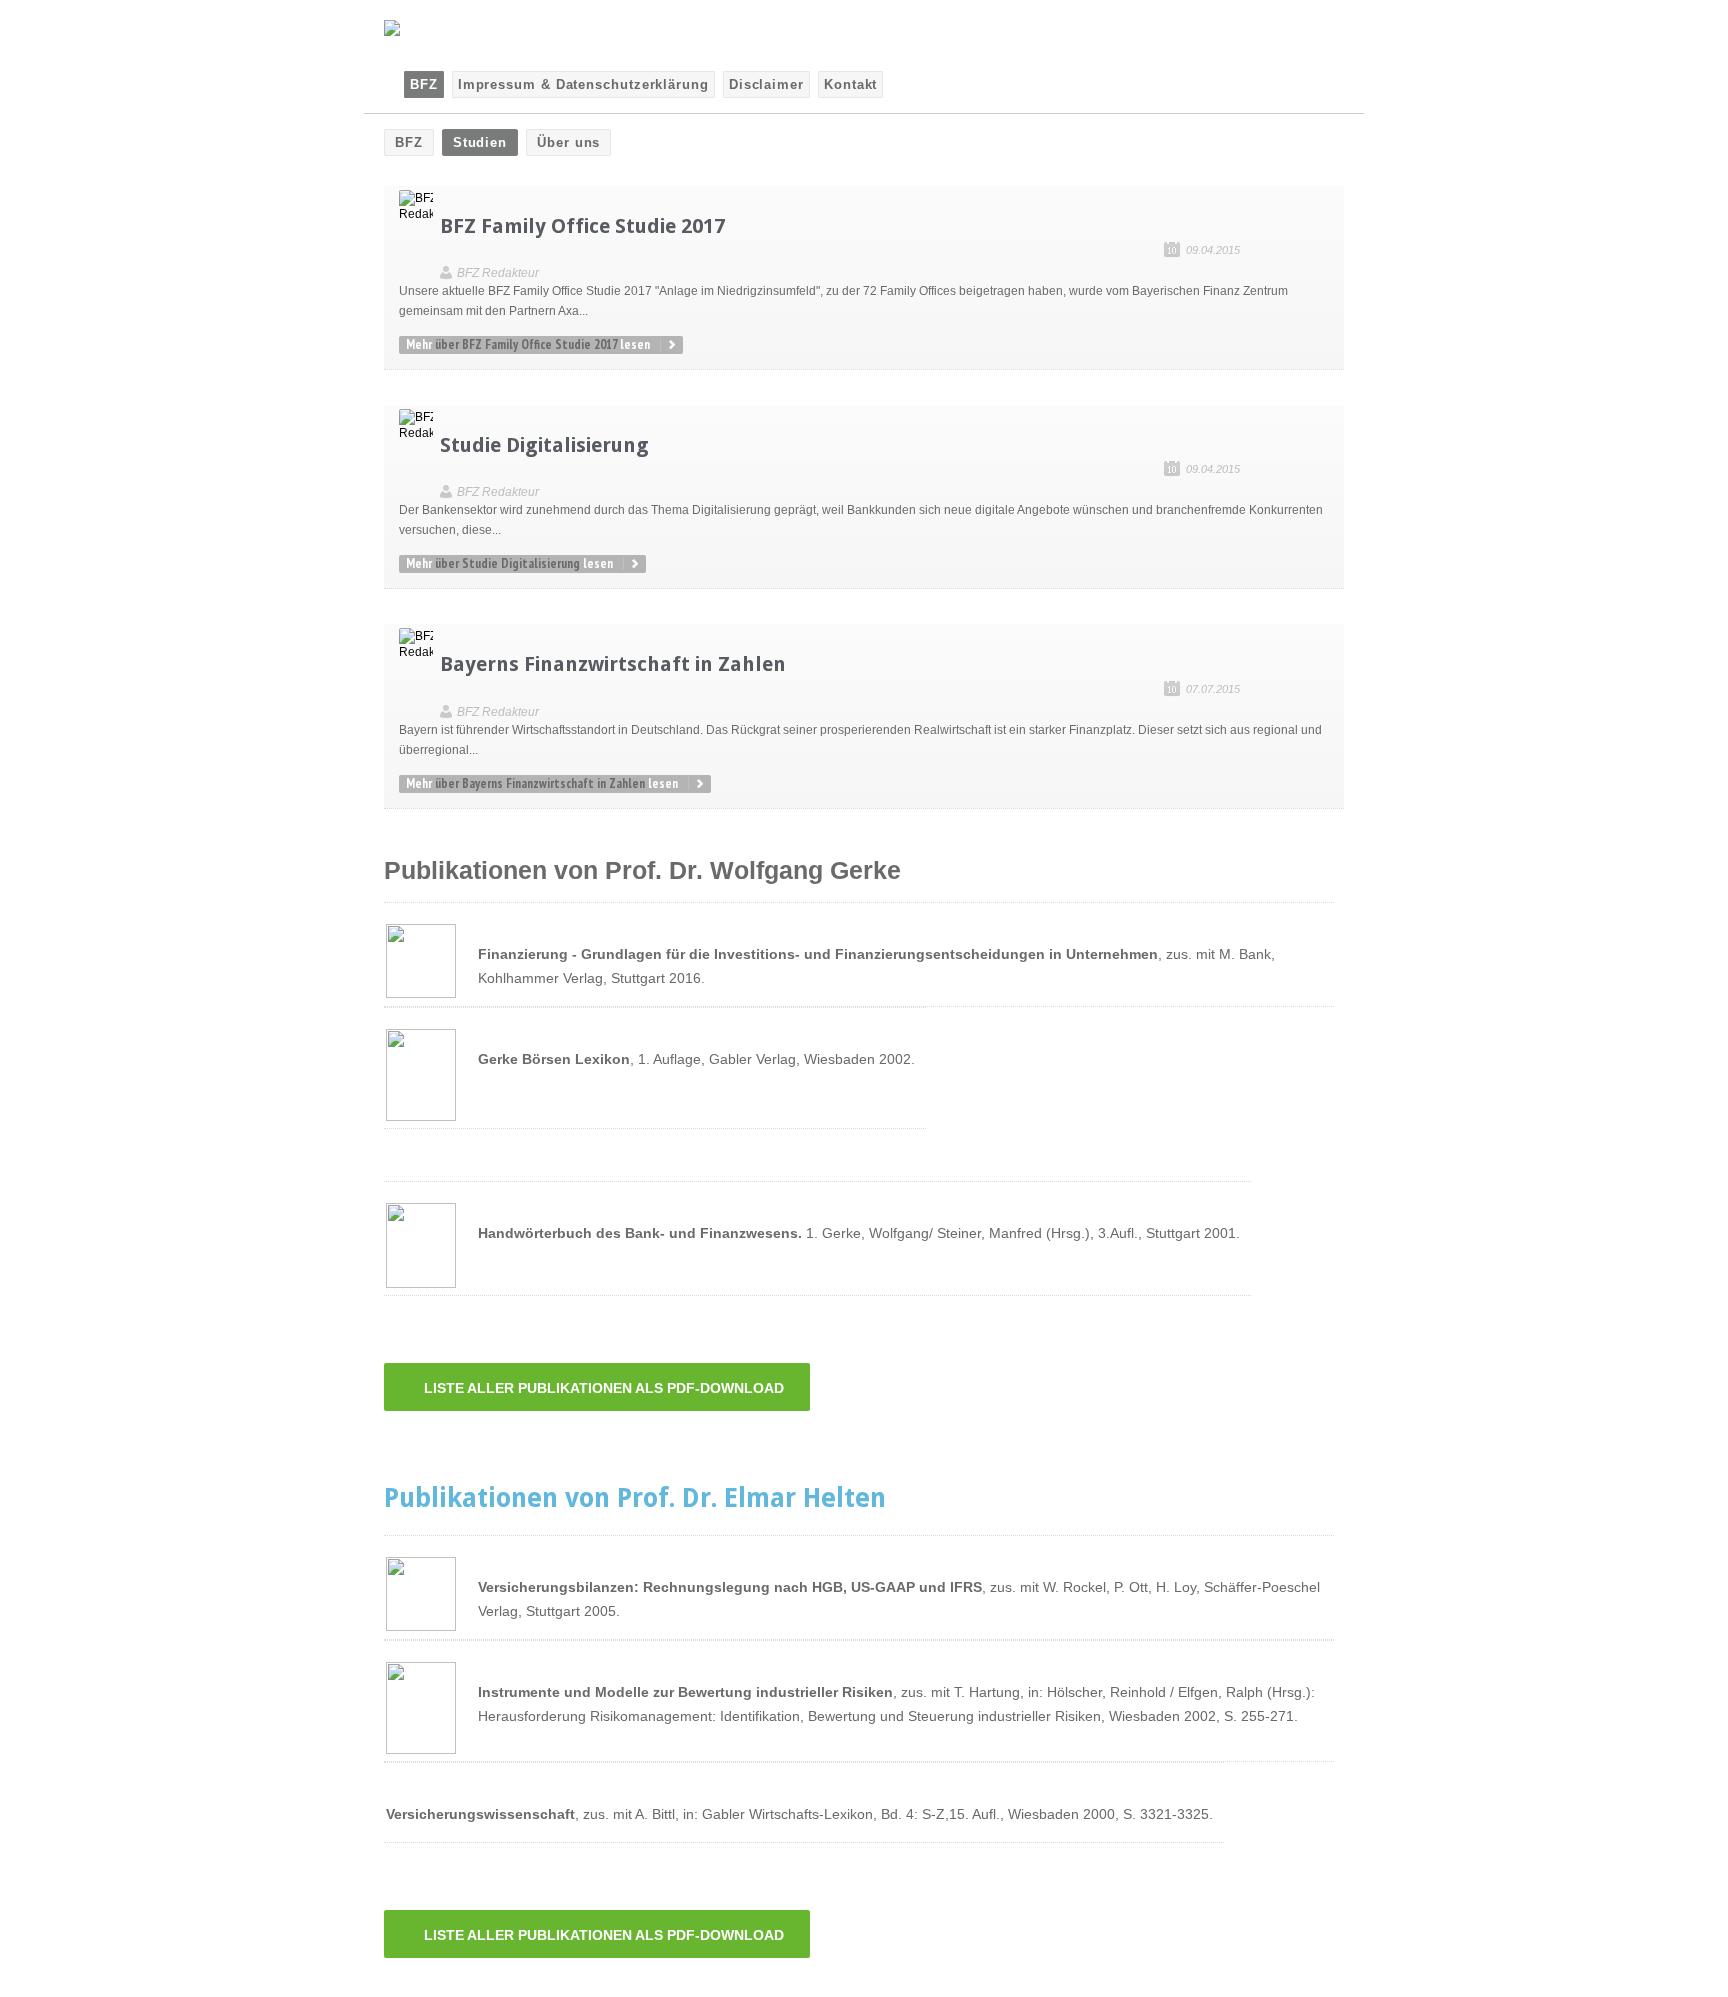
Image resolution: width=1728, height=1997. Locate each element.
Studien (480, 142)
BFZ (409, 142)
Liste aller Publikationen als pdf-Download (604, 1388)
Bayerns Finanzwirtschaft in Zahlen (613, 664)
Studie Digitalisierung (544, 445)
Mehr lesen (528, 344)
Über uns (568, 142)
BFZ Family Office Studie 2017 (582, 226)
